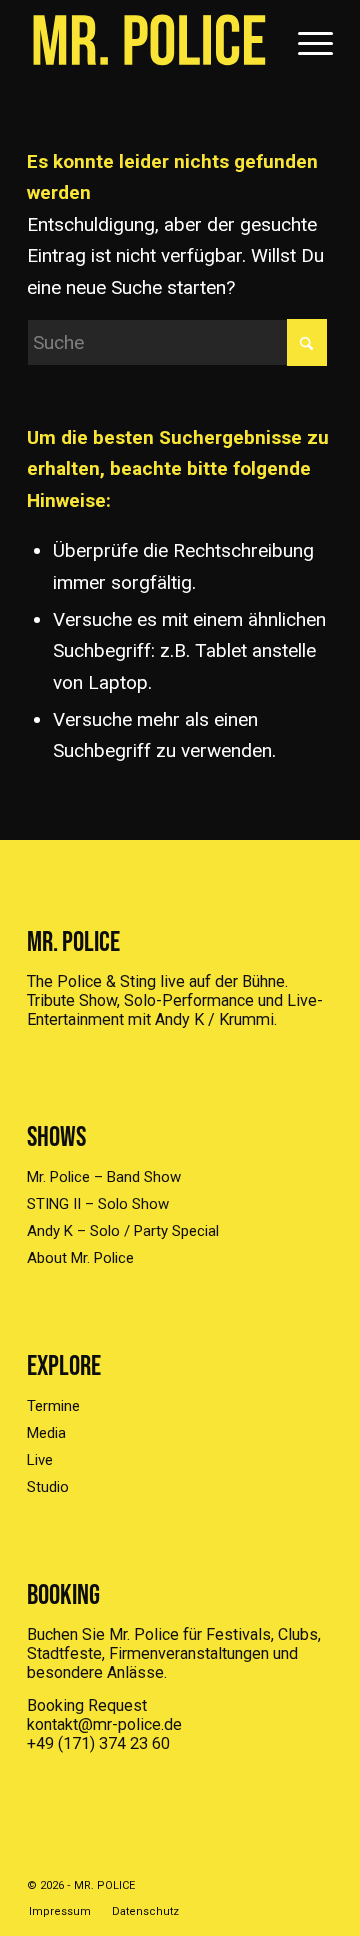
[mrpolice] (149, 40)
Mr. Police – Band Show (104, 1177)
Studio (48, 1487)
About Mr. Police (80, 1258)
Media (46, 1433)
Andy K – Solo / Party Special (123, 1231)
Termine (53, 1406)
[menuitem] (305, 40)
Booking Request (87, 1705)
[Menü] (305, 40)
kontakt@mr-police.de (104, 1724)
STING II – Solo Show (98, 1204)
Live (40, 1460)
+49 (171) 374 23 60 (98, 1743)
